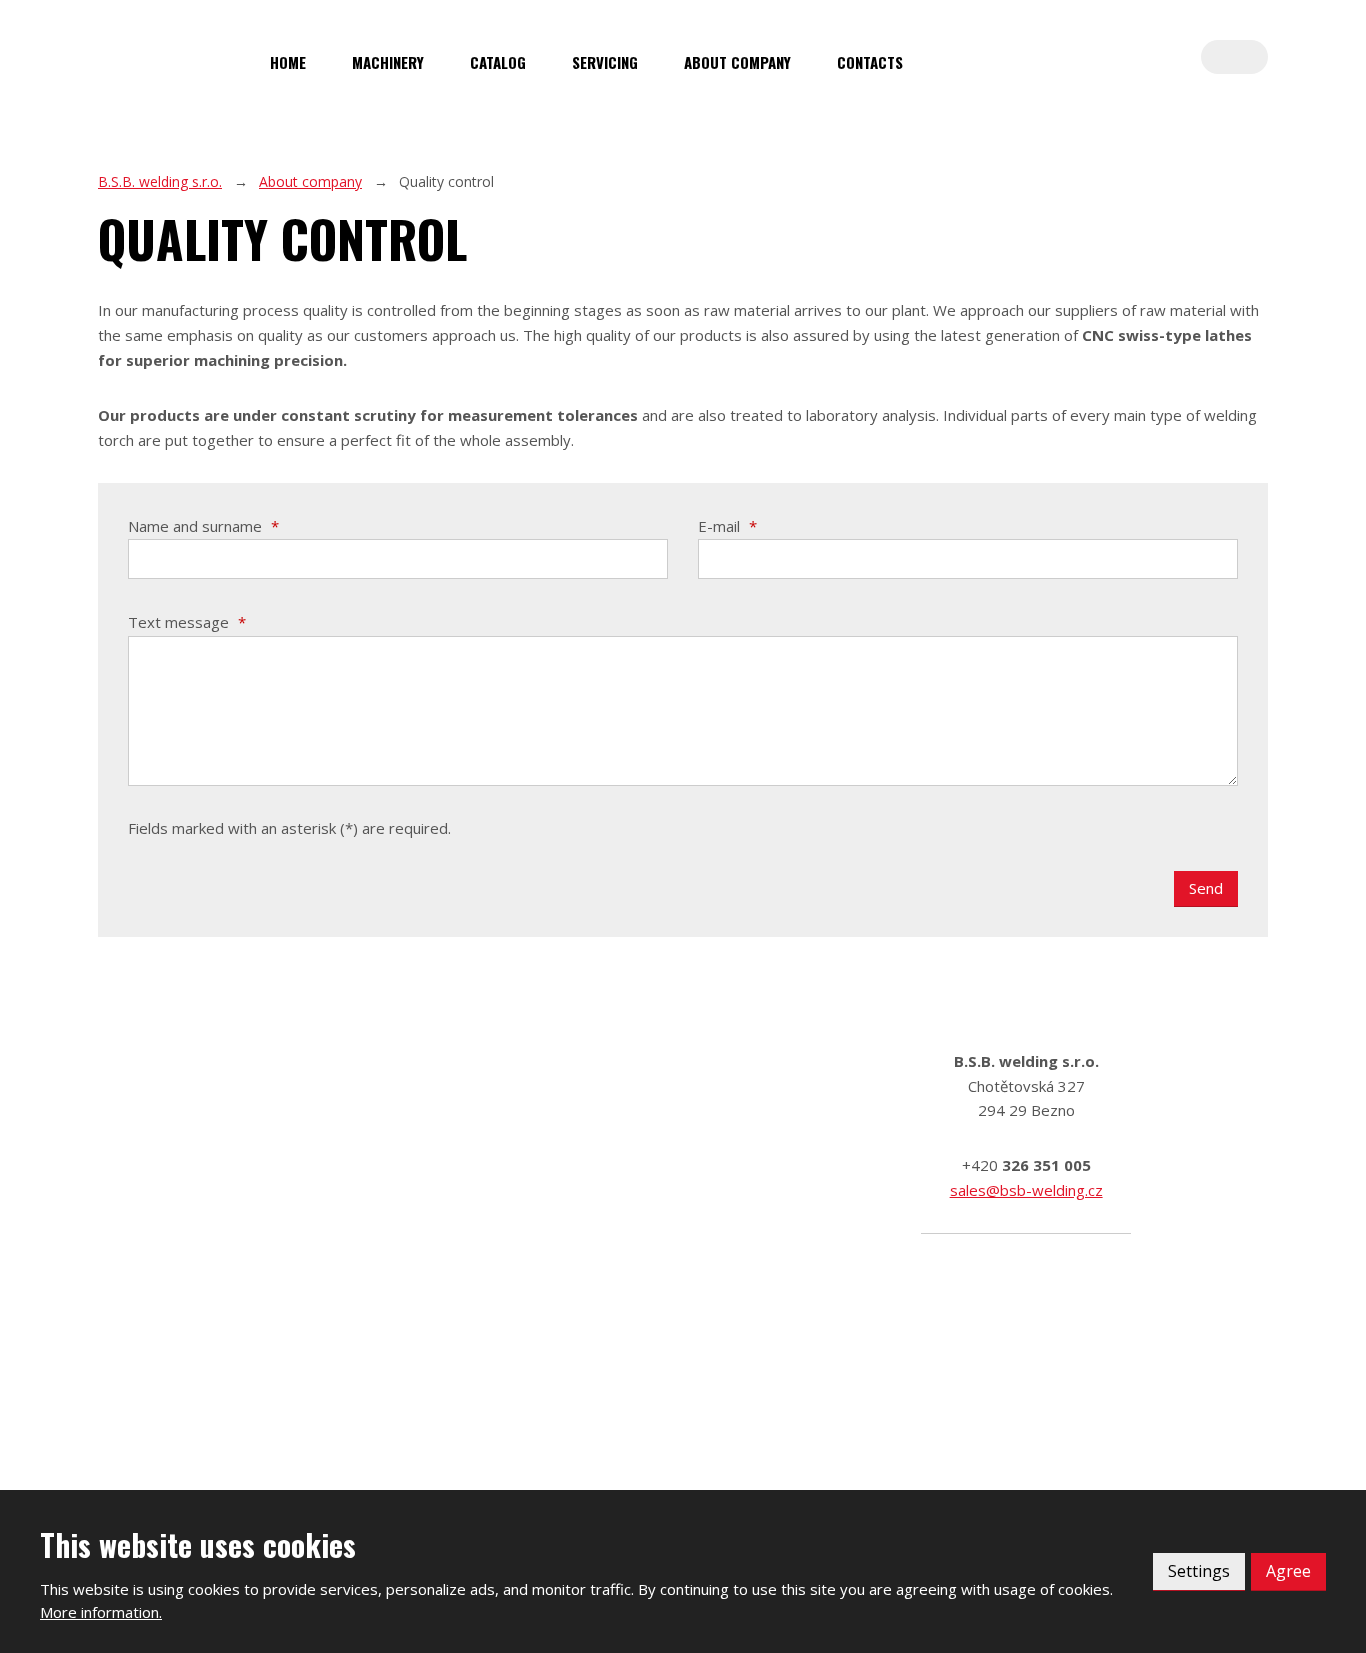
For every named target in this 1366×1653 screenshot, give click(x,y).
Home (288, 62)
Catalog (498, 62)
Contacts (870, 62)
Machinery (388, 62)
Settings (1199, 1571)
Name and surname (203, 526)
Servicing (605, 62)
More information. (101, 1612)
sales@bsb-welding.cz (1026, 1190)
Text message (187, 622)
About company (737, 62)
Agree (1288, 1571)
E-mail (727, 526)
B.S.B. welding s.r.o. (160, 181)
